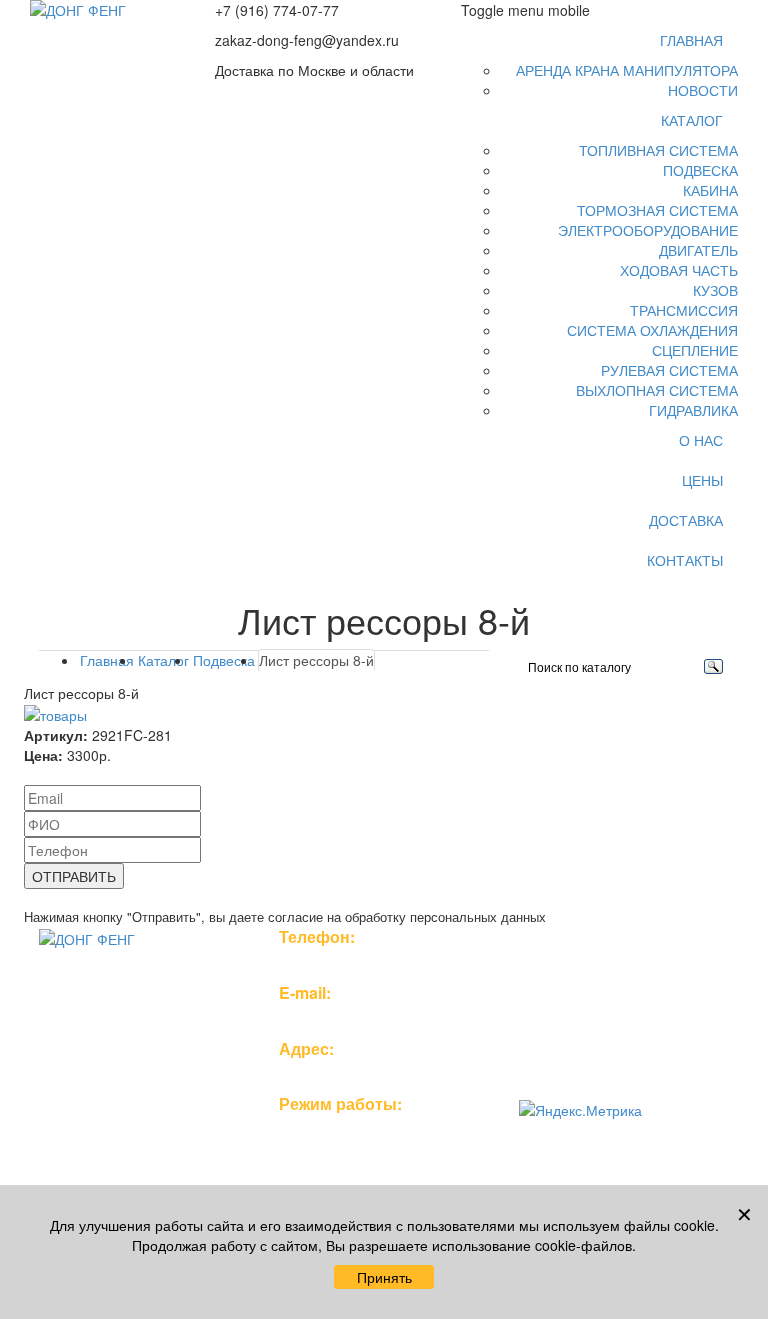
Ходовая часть (679, 270)
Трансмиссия (684, 310)
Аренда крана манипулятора (627, 70)
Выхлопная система (657, 390)
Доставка (686, 520)
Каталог (692, 120)
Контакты (685, 560)
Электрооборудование (648, 230)
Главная (691, 40)
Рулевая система (669, 370)
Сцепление (695, 350)
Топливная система (658, 150)
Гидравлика (693, 410)
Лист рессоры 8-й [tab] (316, 660)
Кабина (710, 190)
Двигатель (698, 250)
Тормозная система (657, 210)
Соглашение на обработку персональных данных (605, 1048)
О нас (701, 440)
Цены (702, 480)
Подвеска (700, 170)
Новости (703, 90)
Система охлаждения (652, 330)
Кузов (715, 290)
